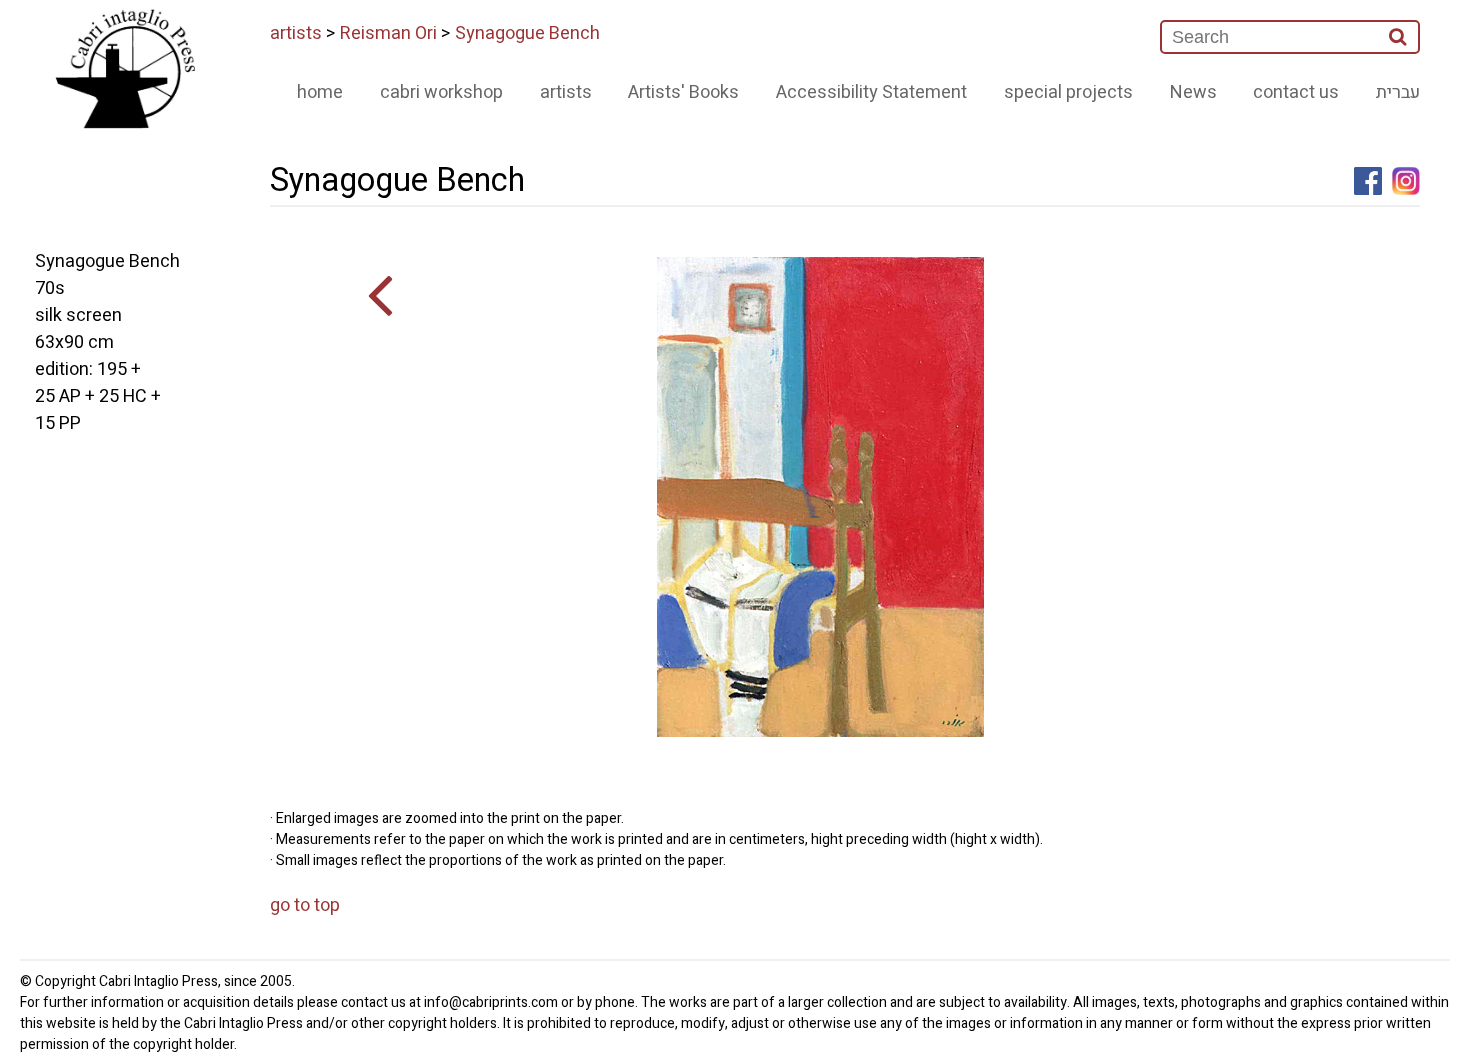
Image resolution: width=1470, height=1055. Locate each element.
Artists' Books (683, 92)
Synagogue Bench (527, 33)
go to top (305, 905)
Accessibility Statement (871, 92)
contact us (1296, 92)
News (1193, 92)
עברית (1398, 92)
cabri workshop (441, 92)
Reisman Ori (388, 33)
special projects (1068, 92)
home (320, 92)
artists (296, 33)
